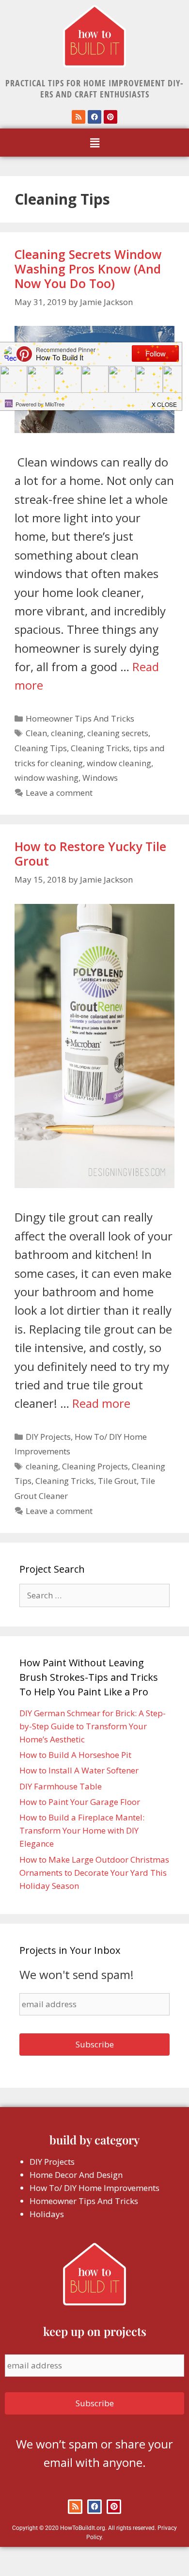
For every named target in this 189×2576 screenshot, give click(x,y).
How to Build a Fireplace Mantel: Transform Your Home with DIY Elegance (82, 1830)
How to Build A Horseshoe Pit (75, 1755)
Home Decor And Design (76, 2175)
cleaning (67, 733)
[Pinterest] (110, 117)
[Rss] (79, 117)
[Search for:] (94, 1595)
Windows (100, 778)
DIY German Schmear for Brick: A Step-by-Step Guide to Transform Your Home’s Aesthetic (93, 1726)
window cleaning (119, 763)
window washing (47, 778)
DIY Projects (48, 1437)
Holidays (47, 2214)
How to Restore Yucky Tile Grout (90, 853)
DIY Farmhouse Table (61, 1786)
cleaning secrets (118, 733)
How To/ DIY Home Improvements (94, 2188)
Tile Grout (117, 1481)
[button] (94, 143)
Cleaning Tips (41, 748)
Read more (101, 1403)
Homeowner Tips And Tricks (80, 718)
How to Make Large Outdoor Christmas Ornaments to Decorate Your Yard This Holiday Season (94, 1873)
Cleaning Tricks (100, 748)
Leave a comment (59, 793)
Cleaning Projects (95, 1466)
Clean (36, 733)
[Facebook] (94, 117)
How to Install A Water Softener (79, 1770)
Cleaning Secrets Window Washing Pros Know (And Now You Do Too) (88, 269)
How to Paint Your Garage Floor (80, 1802)
